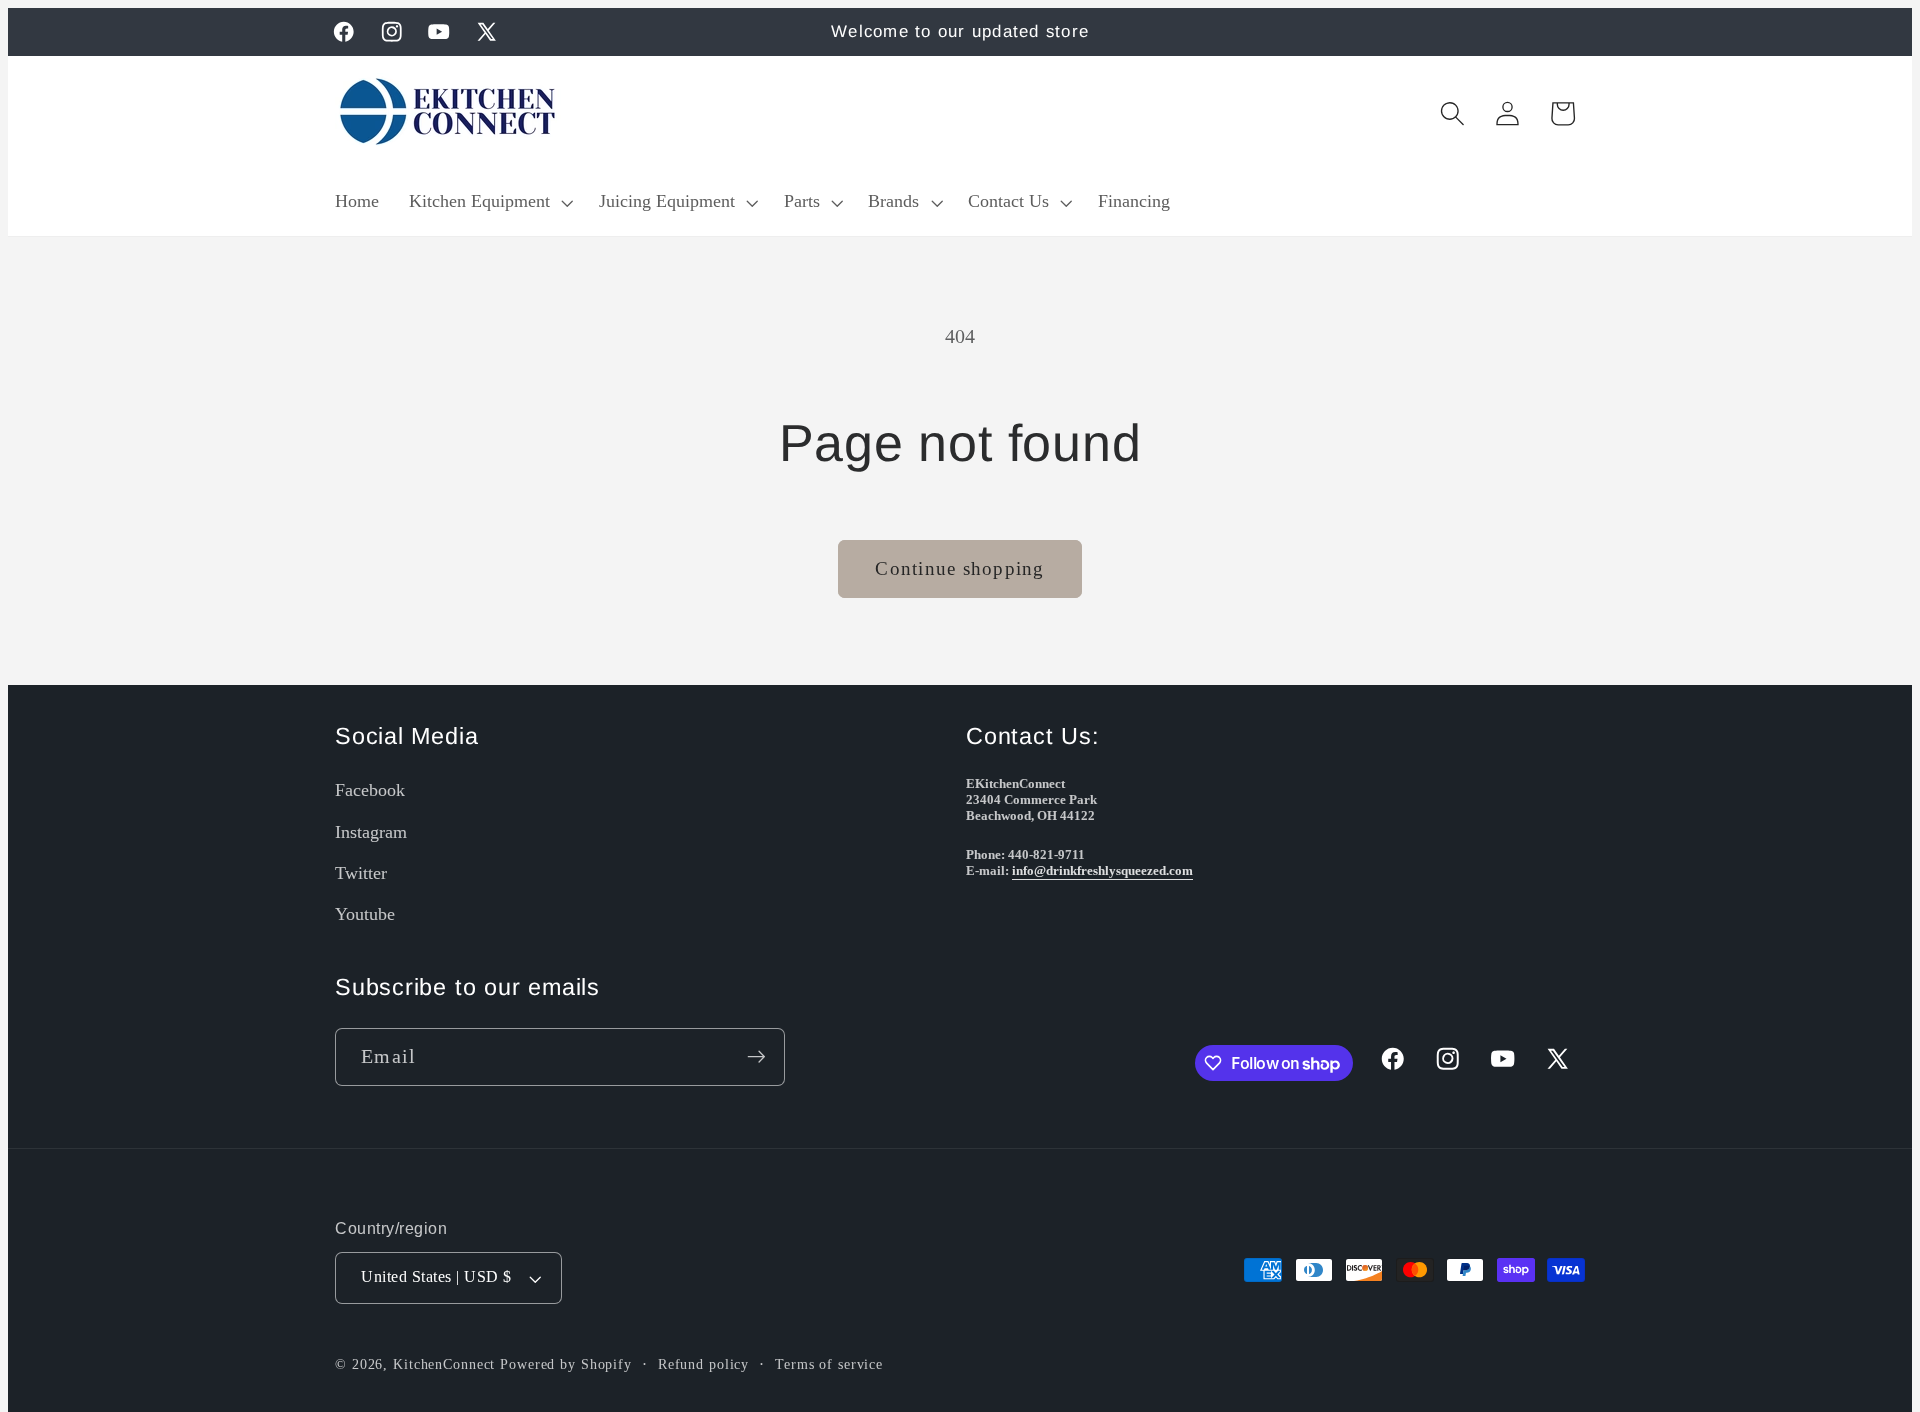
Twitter (361, 873)
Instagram (371, 832)
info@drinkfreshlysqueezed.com (1102, 870)
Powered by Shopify (566, 1364)
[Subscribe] (756, 1057)
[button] (489, 202)
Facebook (370, 790)
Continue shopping (959, 568)
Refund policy (703, 1364)
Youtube (365, 914)
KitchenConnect (444, 1364)
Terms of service (829, 1364)
